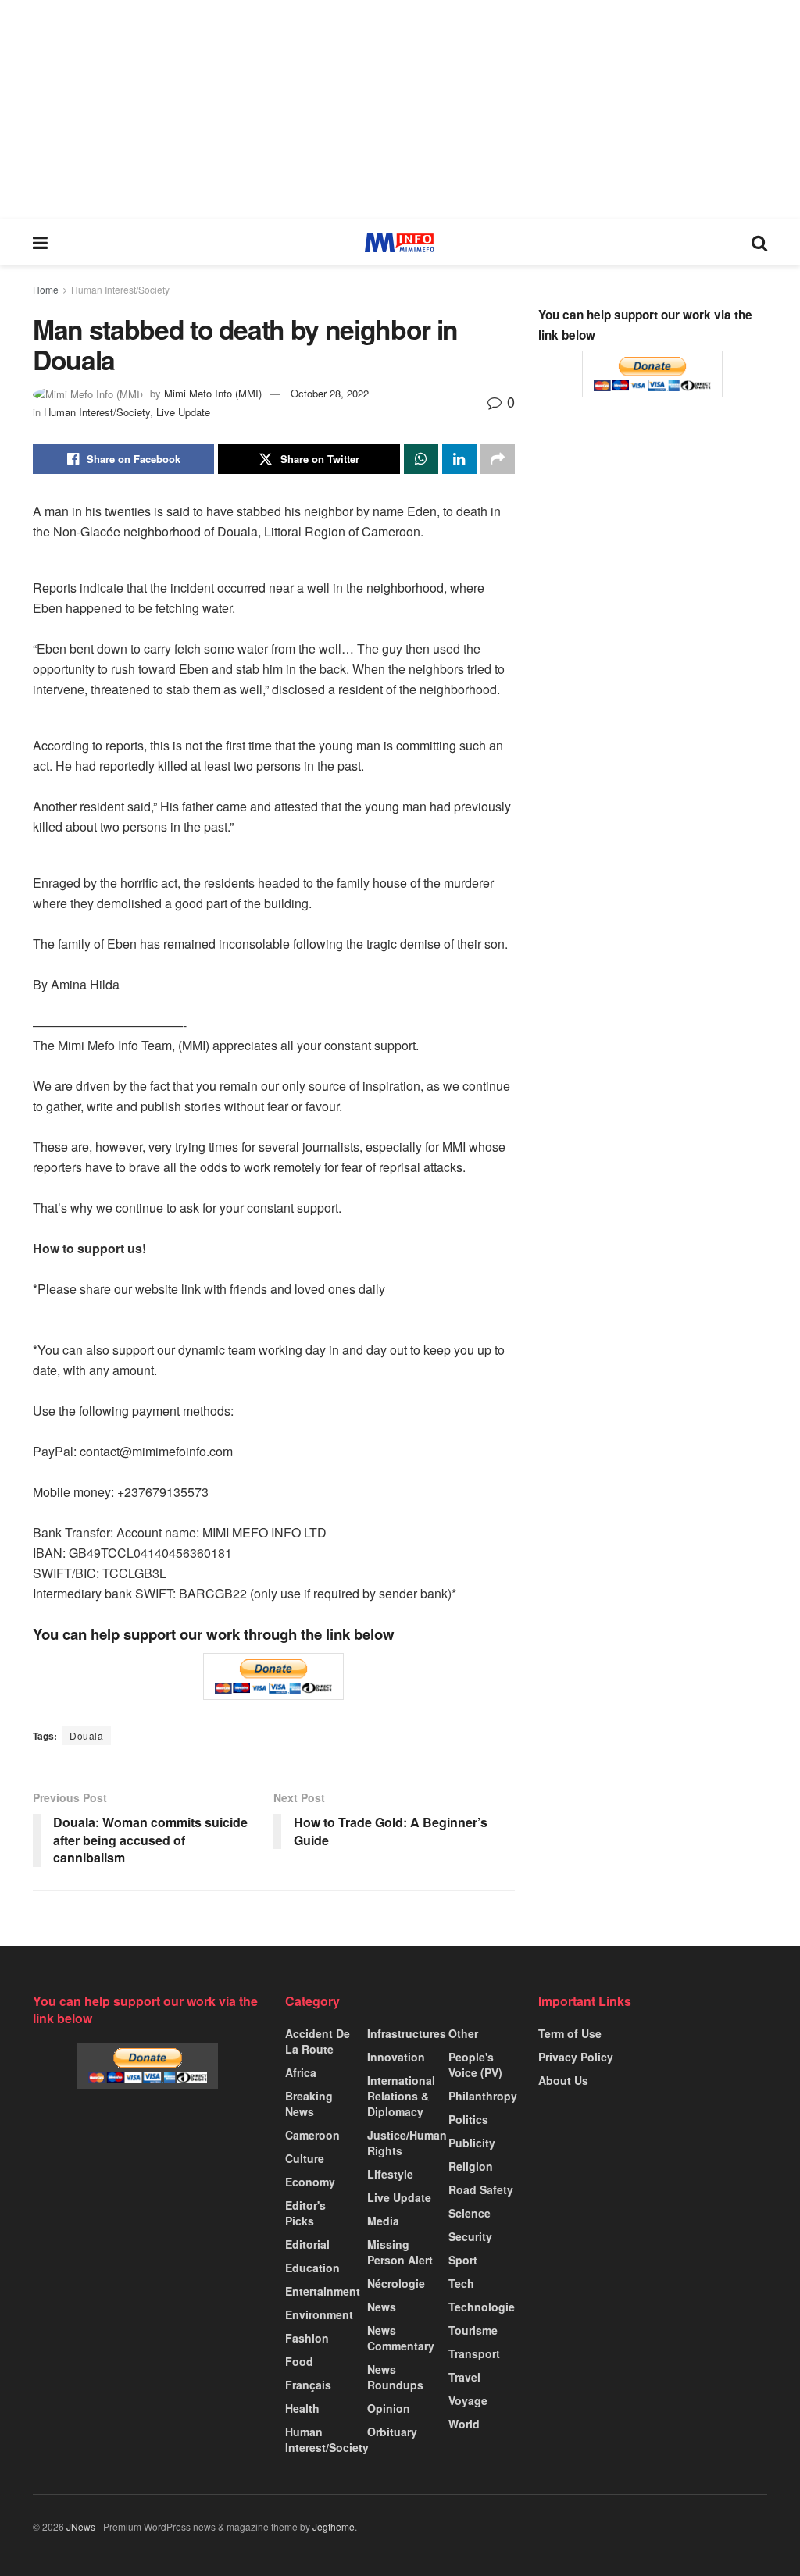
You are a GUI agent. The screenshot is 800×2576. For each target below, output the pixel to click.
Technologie (482, 2307)
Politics (468, 2119)
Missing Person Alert (400, 2252)
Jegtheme (334, 2526)
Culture (305, 2158)
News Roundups (395, 2377)
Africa (301, 2072)
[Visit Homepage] (400, 242)
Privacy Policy (576, 2057)
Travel (464, 2377)
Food (299, 2361)
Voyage (468, 2400)
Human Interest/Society (120, 289)
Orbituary (392, 2432)
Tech (461, 2283)
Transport (474, 2353)
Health (302, 2408)
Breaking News (309, 2104)
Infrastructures (407, 2033)
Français (308, 2385)
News (382, 2307)
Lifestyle (390, 2174)
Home (46, 289)
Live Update (183, 412)
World (464, 2424)
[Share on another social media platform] (498, 459)
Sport (463, 2260)
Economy (310, 2182)
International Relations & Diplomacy (401, 2096)
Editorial (307, 2244)
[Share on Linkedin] (459, 459)
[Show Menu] (40, 242)
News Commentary (401, 2338)
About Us (563, 2080)
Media (383, 2221)
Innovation (396, 2057)
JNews (81, 2526)
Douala (86, 1735)
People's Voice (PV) (475, 2065)
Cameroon (312, 2135)
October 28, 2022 (330, 393)
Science (470, 2213)
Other (463, 2033)
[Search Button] (759, 242)
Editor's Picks (305, 2213)
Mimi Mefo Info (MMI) (213, 393)
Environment (319, 2314)
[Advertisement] (400, 109)
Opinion (389, 2408)
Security (470, 2236)
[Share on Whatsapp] (421, 459)
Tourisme (473, 2330)
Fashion (307, 2338)
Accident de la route (318, 2041)
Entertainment (323, 2291)
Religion (471, 2166)
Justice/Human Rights (407, 2143)
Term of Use (570, 2033)
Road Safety (481, 2189)
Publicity (472, 2143)
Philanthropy (483, 2096)
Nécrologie (396, 2283)
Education (312, 2268)
